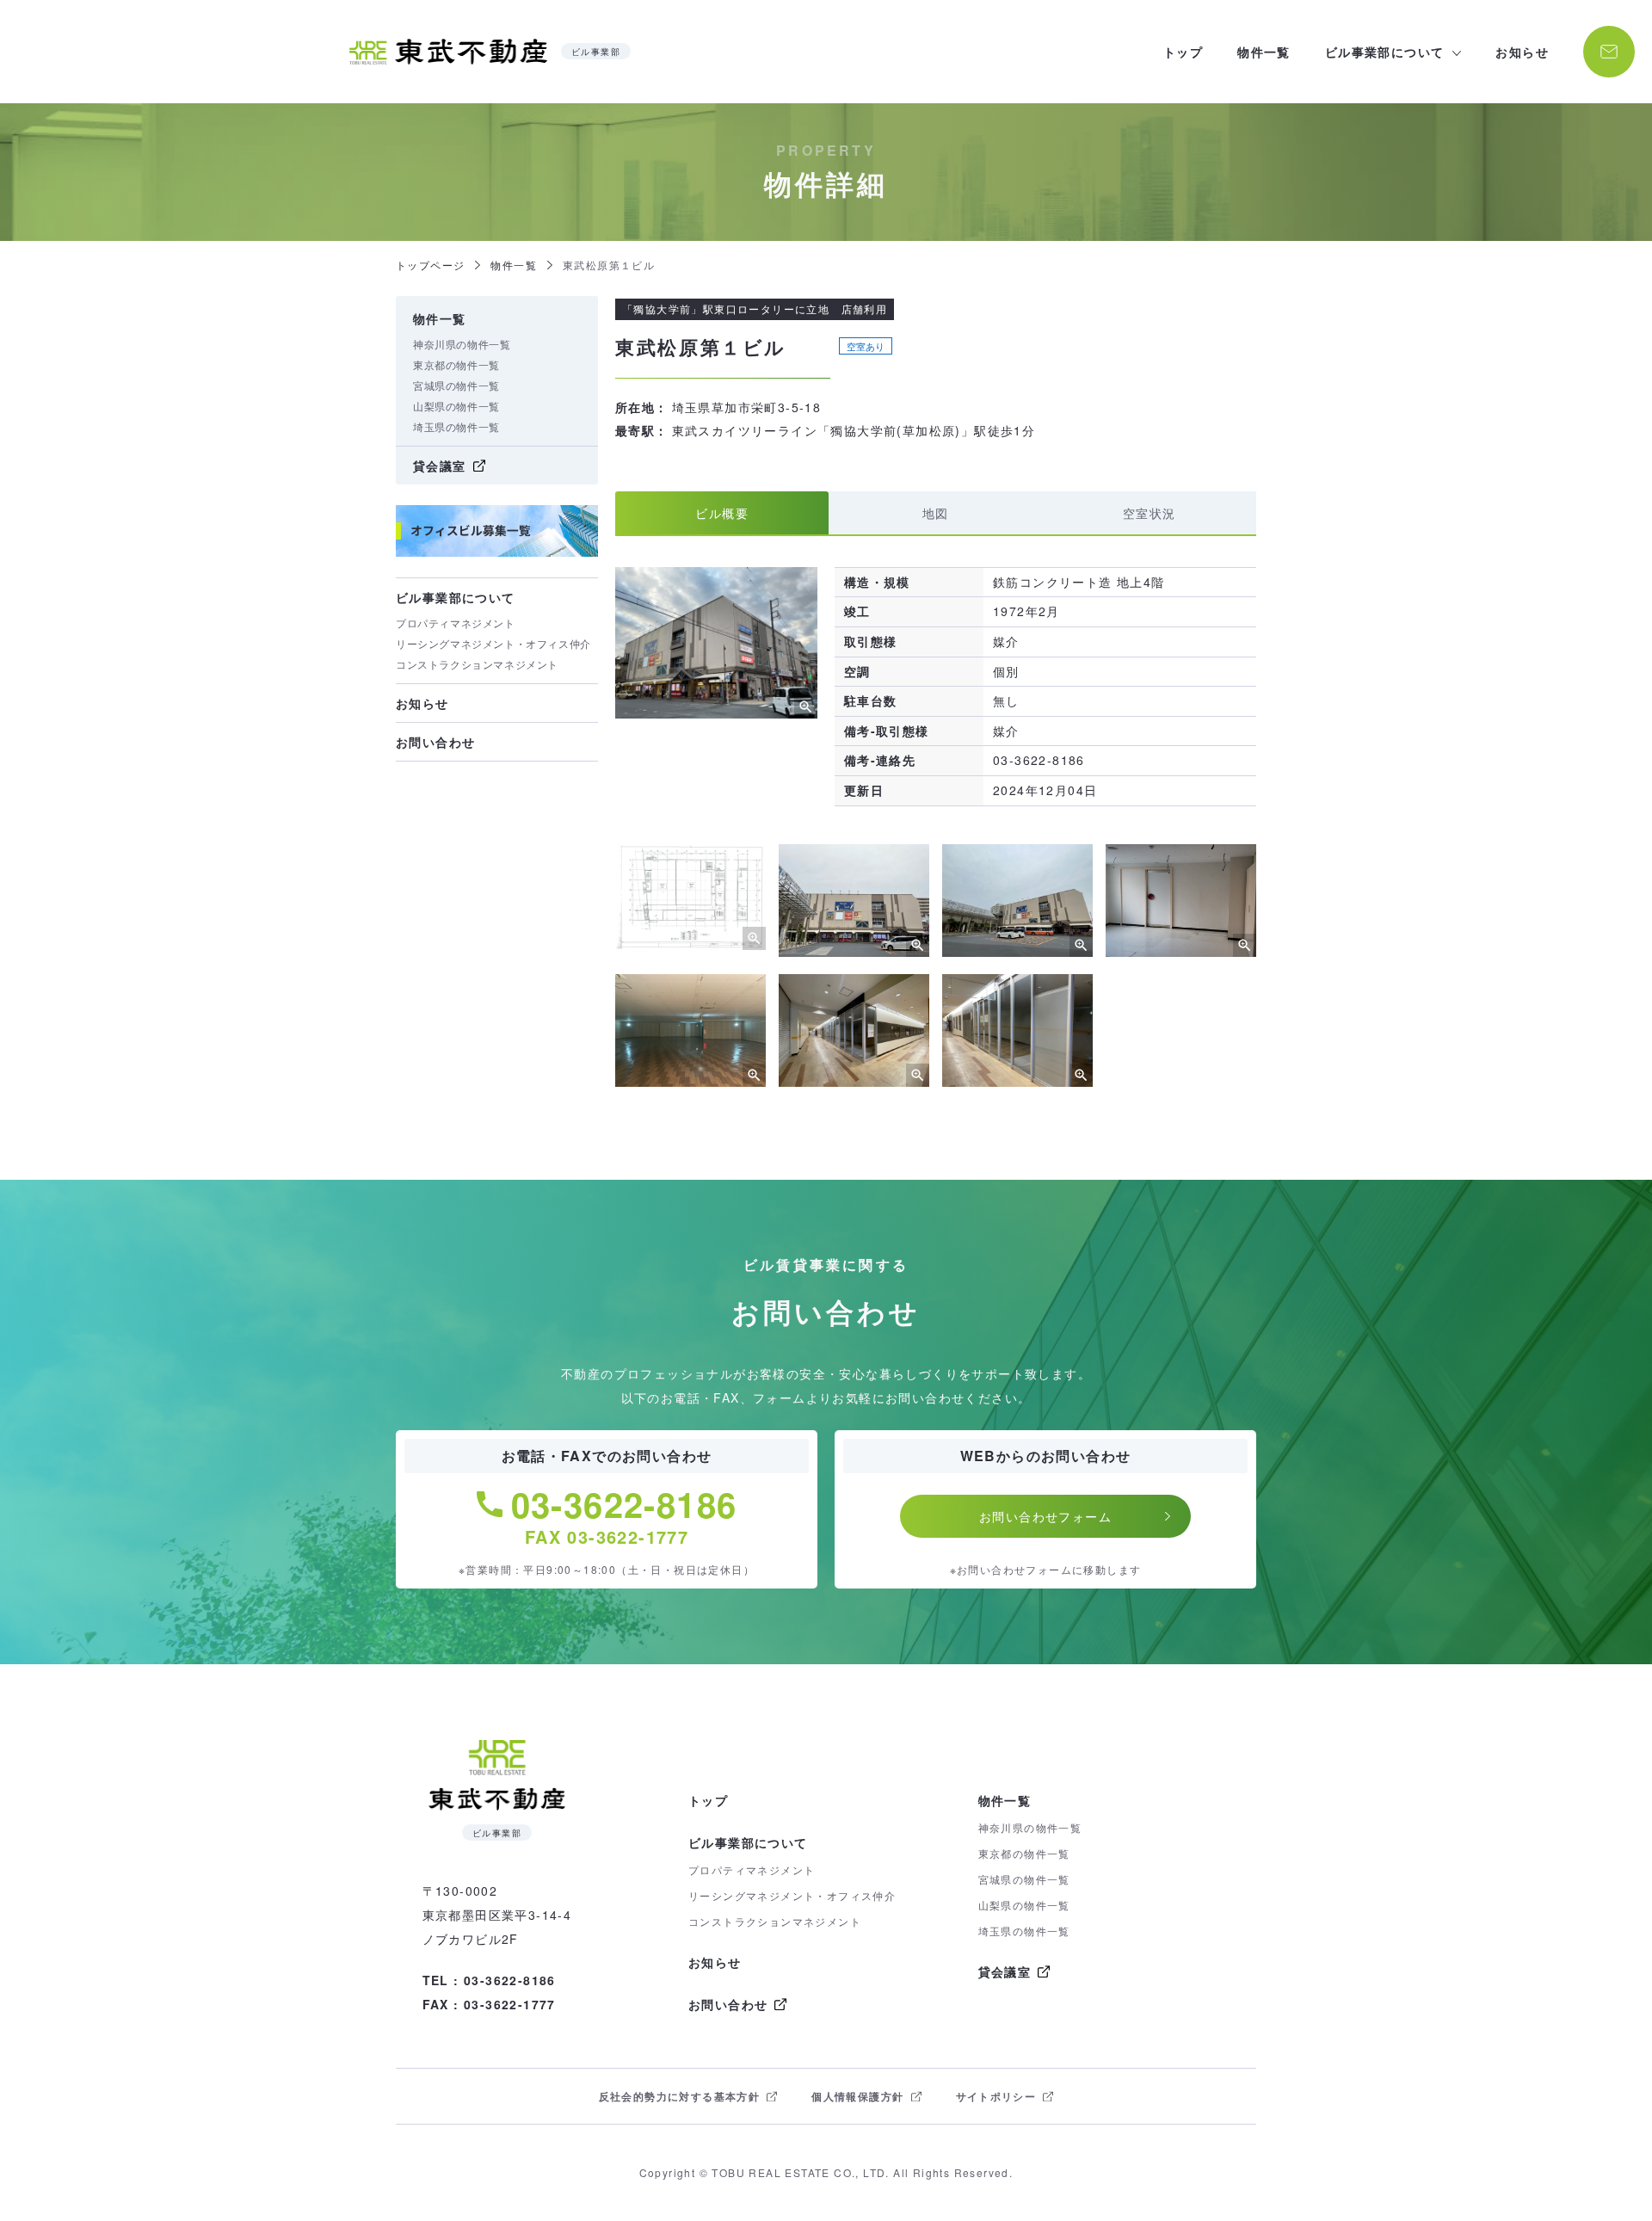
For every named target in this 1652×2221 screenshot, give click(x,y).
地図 (936, 513)
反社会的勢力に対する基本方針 (680, 2096)
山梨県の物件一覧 (456, 406)
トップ (1183, 52)
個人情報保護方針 (857, 2096)
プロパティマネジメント (456, 623)
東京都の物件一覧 (456, 364)
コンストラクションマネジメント (477, 664)
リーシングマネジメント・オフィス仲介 (493, 643)
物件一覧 (1264, 52)
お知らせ (1522, 52)
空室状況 (1150, 513)
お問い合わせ (435, 742)
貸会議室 (440, 466)
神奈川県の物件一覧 (462, 344)
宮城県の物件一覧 (456, 385)
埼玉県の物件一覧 (456, 426)
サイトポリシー (996, 2096)
